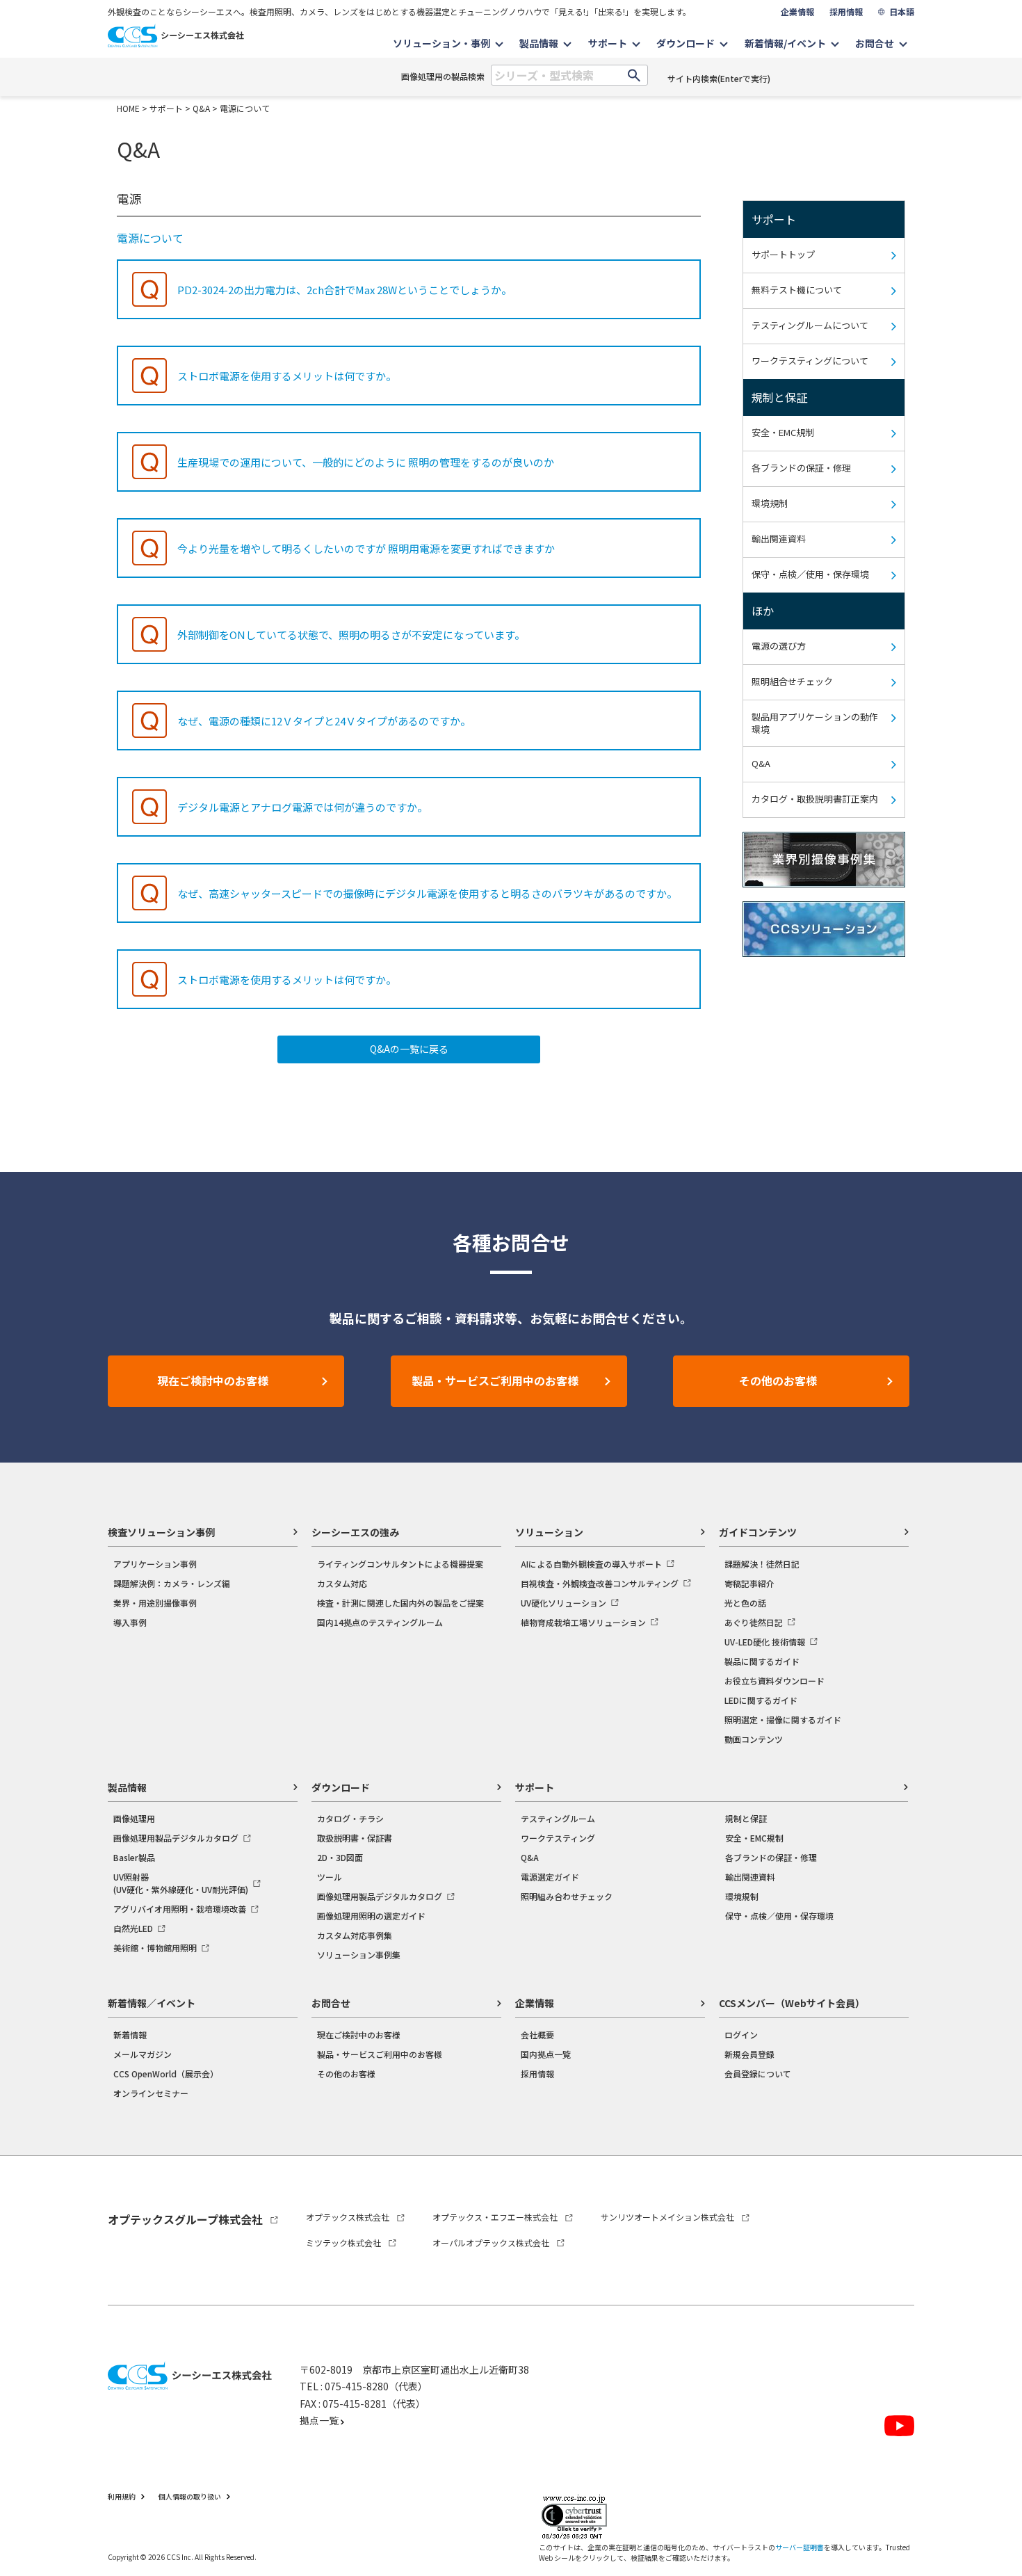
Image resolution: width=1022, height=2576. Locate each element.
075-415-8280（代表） (376, 2386)
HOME (128, 108)
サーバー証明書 (800, 2547)
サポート (166, 108)
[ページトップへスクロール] (992, 2192)
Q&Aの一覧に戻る (409, 1049)
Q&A (201, 108)
